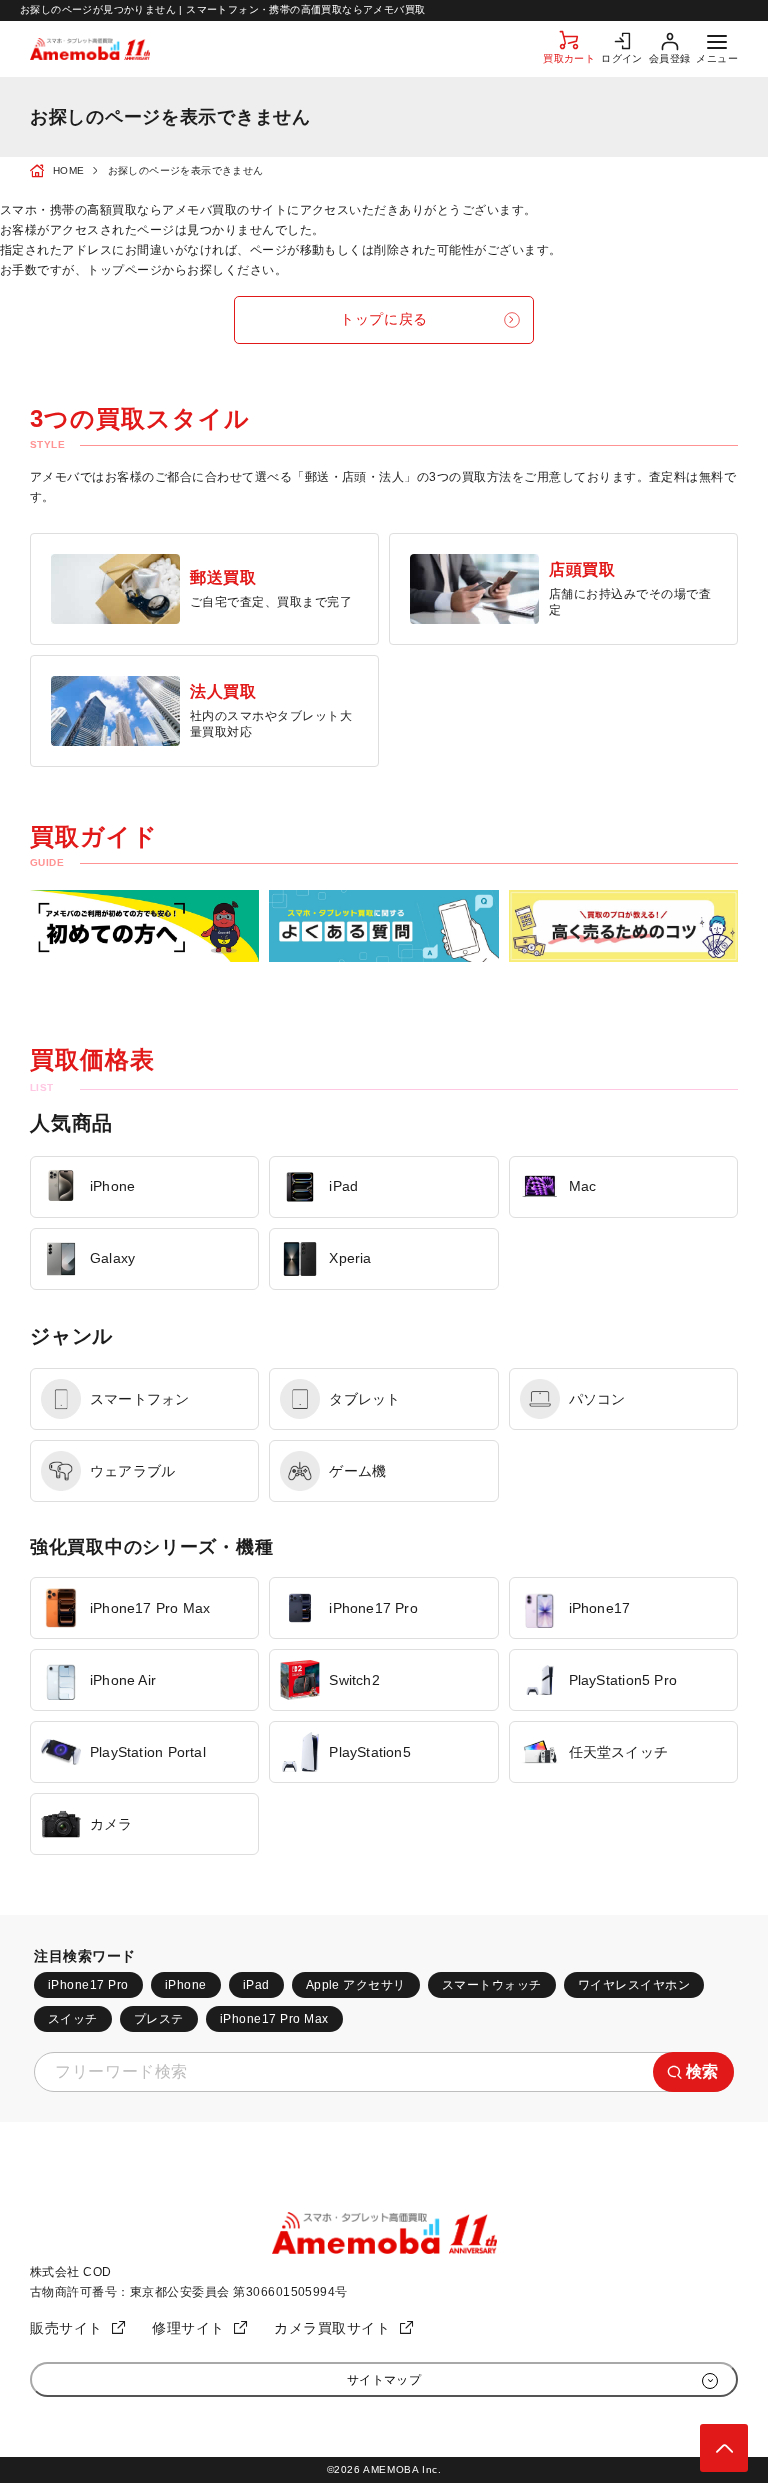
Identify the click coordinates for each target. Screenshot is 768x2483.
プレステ (159, 2019)
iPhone (186, 1985)
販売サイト (66, 2328)
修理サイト (188, 2328)
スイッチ (73, 2019)
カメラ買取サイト (332, 2328)
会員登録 (670, 58)
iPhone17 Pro (88, 1985)
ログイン (622, 58)
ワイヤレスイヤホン (634, 1985)
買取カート (569, 58)
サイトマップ (384, 2380)
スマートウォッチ (492, 1985)
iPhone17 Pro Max (274, 2019)
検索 (702, 2071)
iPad (256, 1985)
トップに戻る (383, 319)
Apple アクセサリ (356, 1985)
